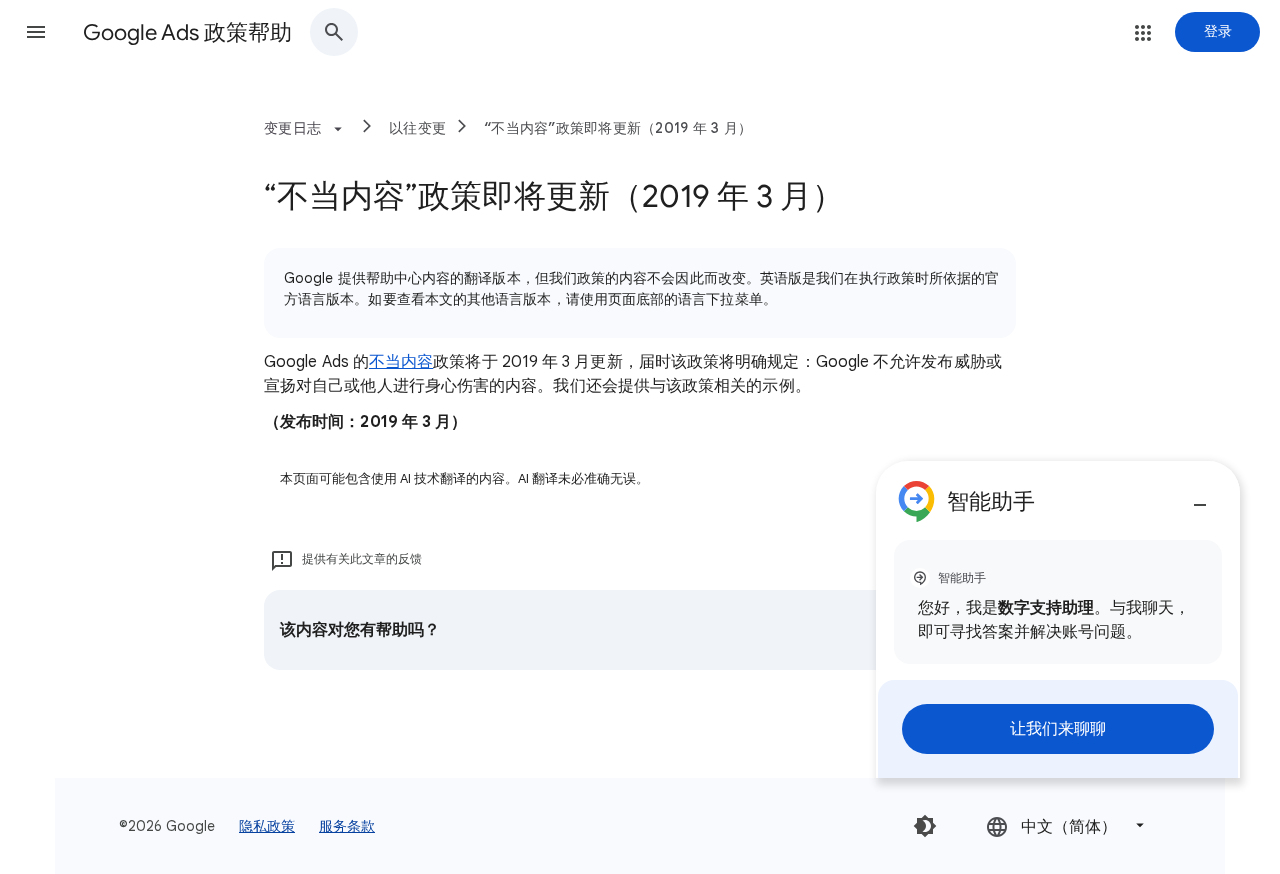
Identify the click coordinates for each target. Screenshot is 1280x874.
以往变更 (417, 128)
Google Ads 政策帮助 (187, 32)
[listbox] (1067, 825)
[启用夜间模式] (925, 826)
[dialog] (1058, 619)
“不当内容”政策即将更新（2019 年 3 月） (618, 128)
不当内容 (401, 362)
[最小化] (1200, 497)
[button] (36, 32)
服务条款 (347, 826)
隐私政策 (267, 826)
